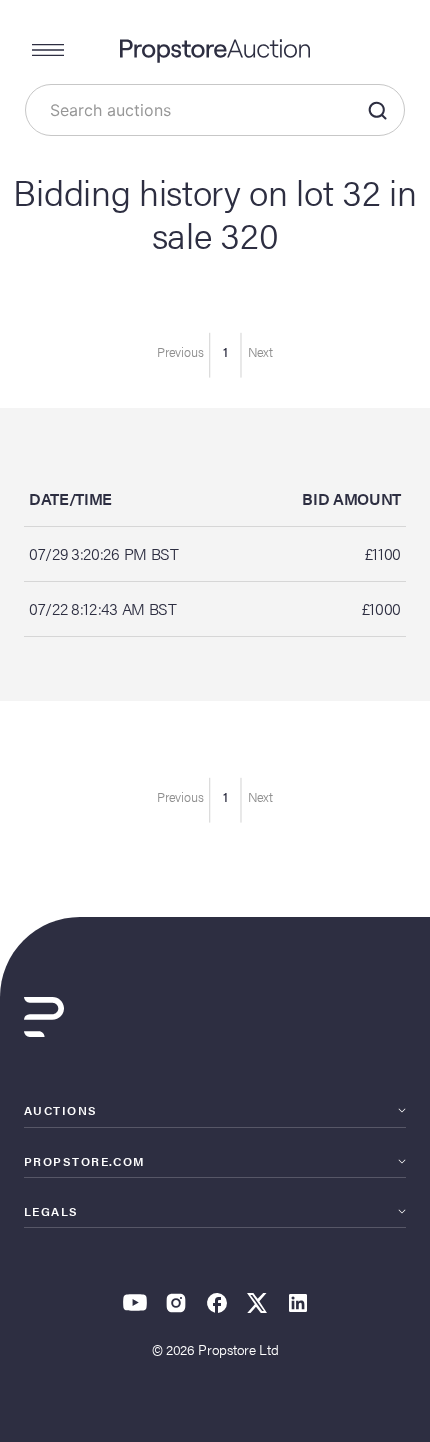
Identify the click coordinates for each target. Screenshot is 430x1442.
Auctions (61, 1110)
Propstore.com (85, 1161)
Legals (51, 1211)
